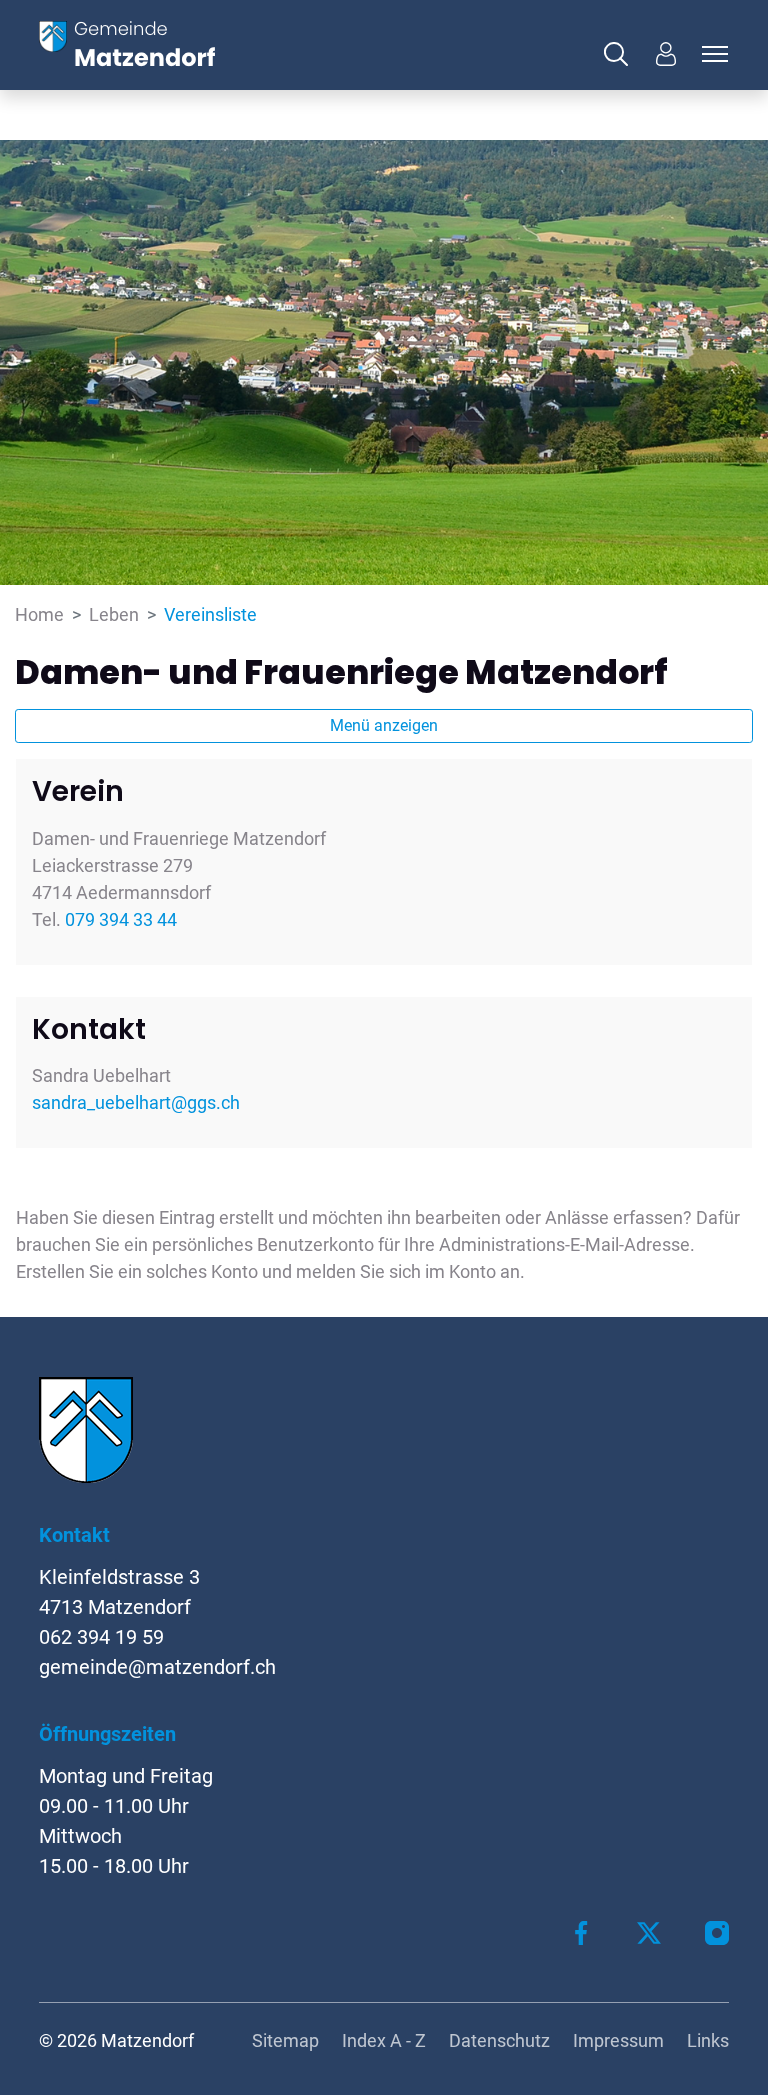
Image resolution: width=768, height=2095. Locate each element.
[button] (621, 54)
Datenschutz (499, 2040)
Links (708, 2040)
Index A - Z (384, 2040)
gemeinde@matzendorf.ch (157, 1667)
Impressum (618, 2040)
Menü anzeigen (384, 725)
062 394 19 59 (101, 1637)
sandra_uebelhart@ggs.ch (136, 1102)
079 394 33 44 (121, 919)
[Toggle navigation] (712, 54)
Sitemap (285, 2040)
